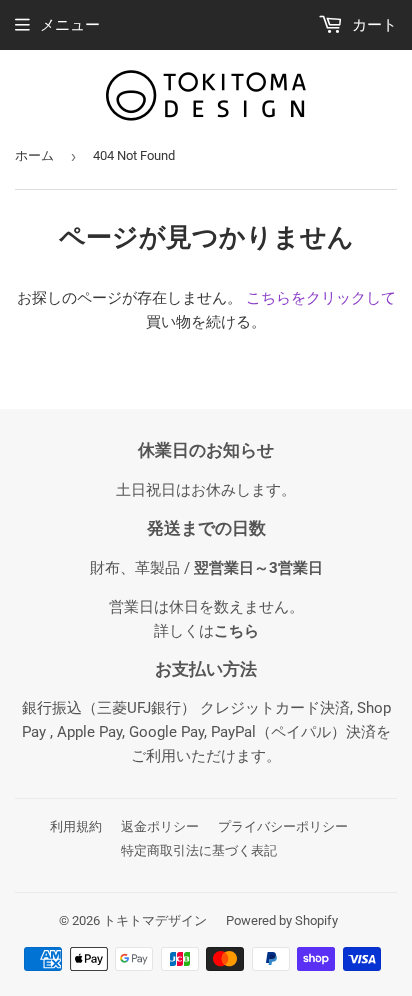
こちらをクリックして (321, 298)
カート (372, 25)
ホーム (34, 155)
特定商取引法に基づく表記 (199, 850)
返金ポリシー (160, 826)
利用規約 (76, 826)
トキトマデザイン (155, 920)
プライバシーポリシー (283, 826)
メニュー (70, 25)
